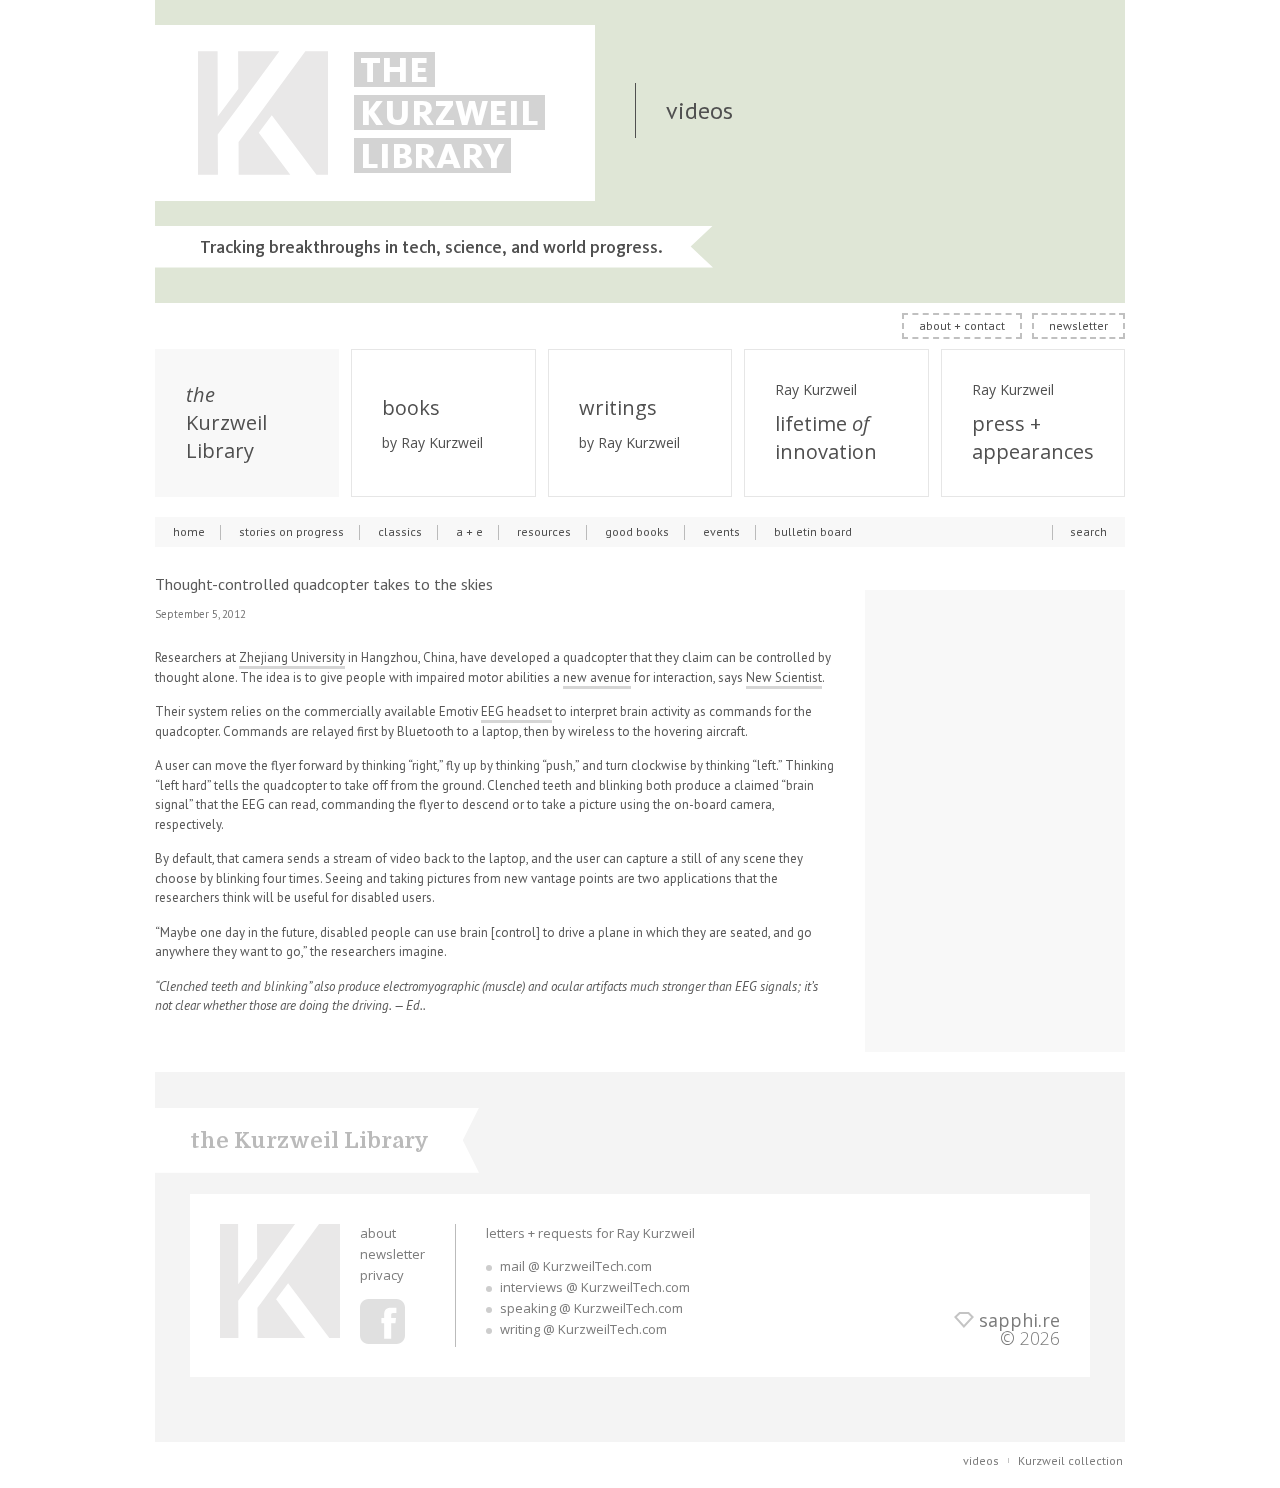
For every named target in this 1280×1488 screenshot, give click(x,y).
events (721, 531)
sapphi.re (1019, 1320)
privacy (382, 1275)
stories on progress (291, 531)
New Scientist (784, 677)
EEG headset (516, 711)
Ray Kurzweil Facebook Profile (382, 1321)
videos (981, 1460)
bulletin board (813, 531)
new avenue (597, 677)
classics (400, 531)
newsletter (1078, 325)
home (189, 531)
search (1088, 531)
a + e (469, 531)
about (378, 1233)
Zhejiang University (292, 657)
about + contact (962, 325)
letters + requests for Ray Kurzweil (590, 1233)
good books (637, 531)
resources (544, 531)
